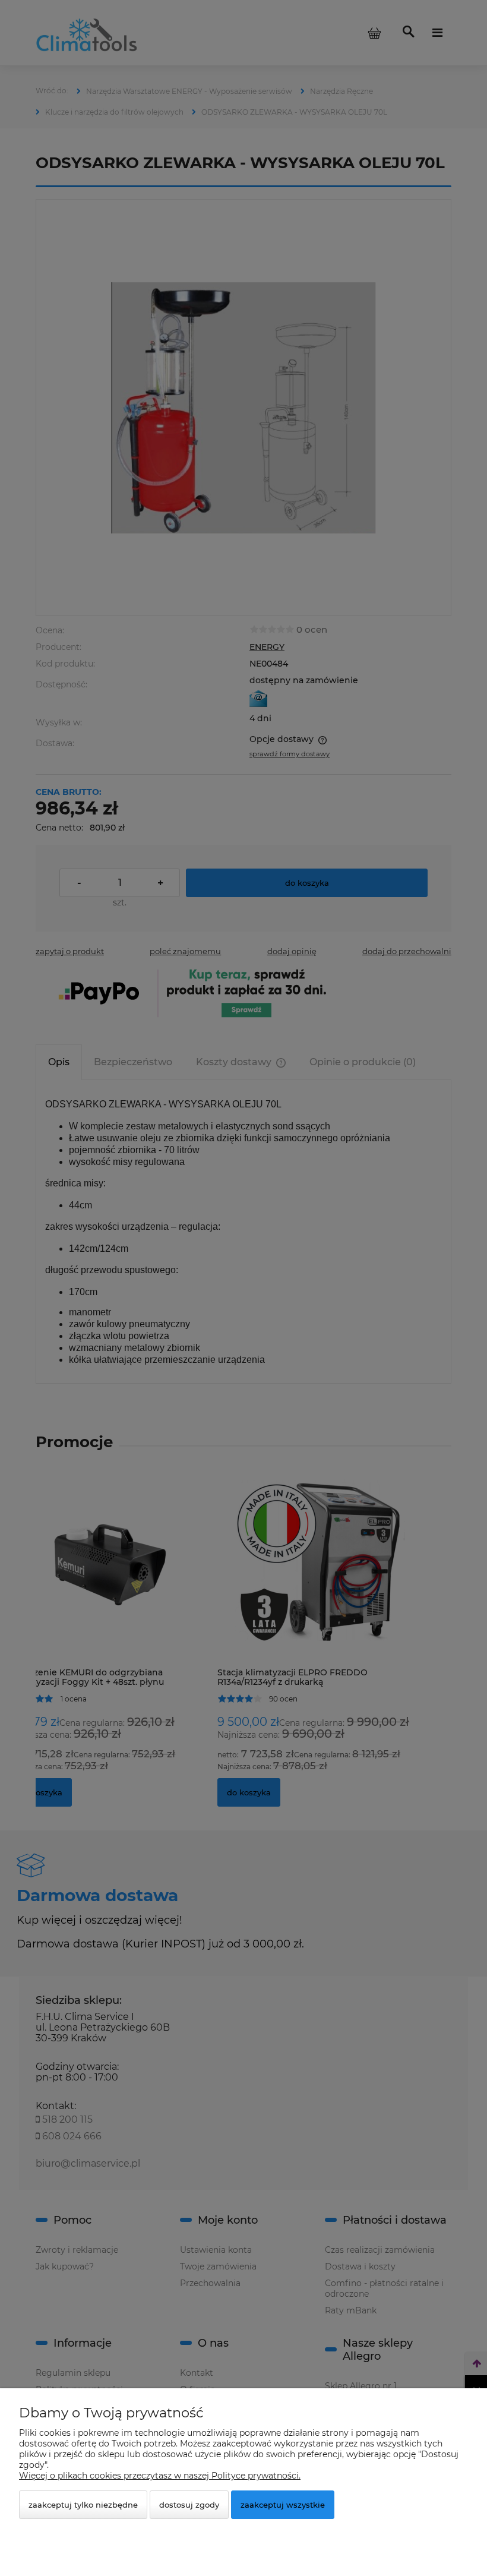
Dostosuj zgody (189, 2505)
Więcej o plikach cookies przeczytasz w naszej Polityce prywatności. (160, 2476)
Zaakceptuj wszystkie (283, 2505)
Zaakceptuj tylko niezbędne (83, 2505)
